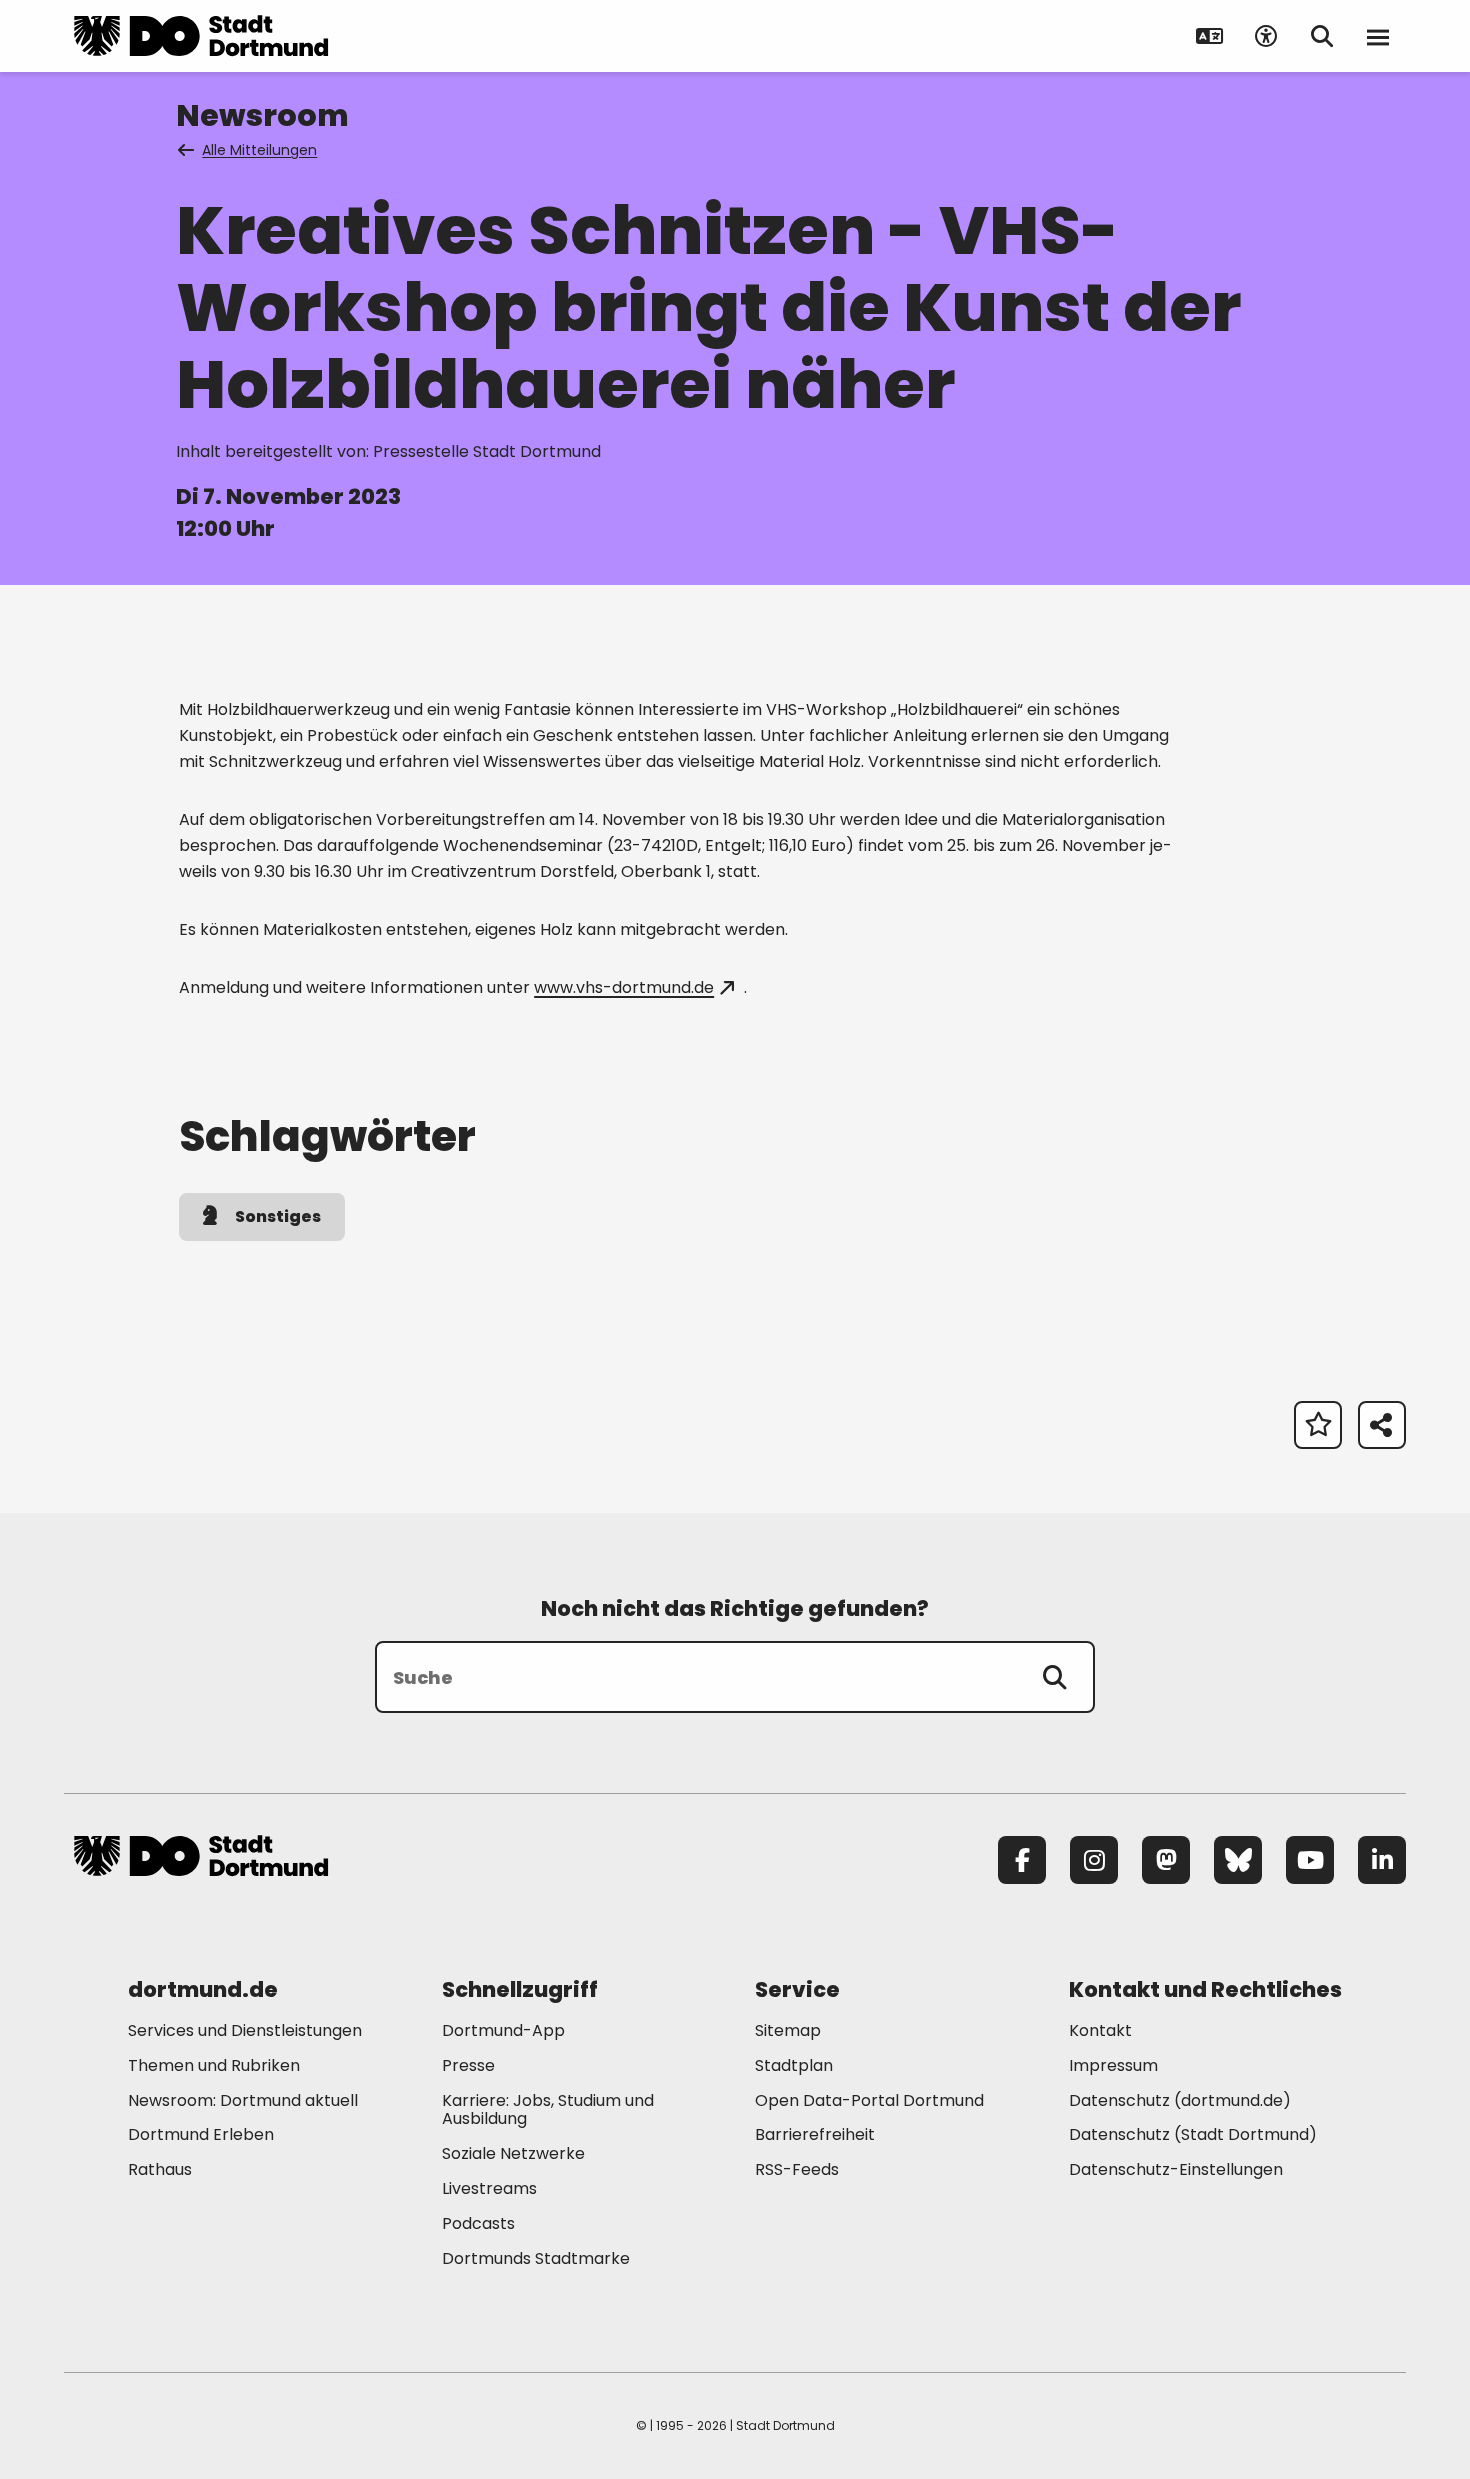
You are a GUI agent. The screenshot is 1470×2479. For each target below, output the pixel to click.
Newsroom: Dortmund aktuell (243, 2100)
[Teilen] (1382, 1425)
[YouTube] (1310, 1860)
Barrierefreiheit (815, 2134)
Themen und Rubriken (214, 2065)
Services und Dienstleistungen (245, 2030)
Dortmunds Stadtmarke (536, 2258)
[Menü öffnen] (1378, 36)
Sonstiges (278, 1216)
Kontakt (1100, 2030)
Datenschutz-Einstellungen (1176, 2170)
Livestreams (489, 2188)
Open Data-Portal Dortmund (869, 2100)
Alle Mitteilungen (259, 150)
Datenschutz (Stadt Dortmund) (1193, 2134)
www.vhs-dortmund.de (624, 987)
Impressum (1113, 2065)
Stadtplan (794, 2065)
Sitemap (788, 2030)
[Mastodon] (1166, 1860)
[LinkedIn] (1382, 1860)
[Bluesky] (1238, 1860)
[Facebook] (1022, 1860)
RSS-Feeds (797, 2169)
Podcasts (478, 2223)
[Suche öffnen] (1322, 36)
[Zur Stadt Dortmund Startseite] (201, 36)
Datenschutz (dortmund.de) (1180, 2100)
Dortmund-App (503, 2030)
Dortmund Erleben (201, 2134)
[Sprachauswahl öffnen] (1210, 36)
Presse (468, 2065)
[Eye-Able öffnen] (1266, 36)
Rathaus (160, 2169)
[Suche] (1055, 1677)
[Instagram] (1094, 1860)
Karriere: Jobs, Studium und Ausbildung (548, 2110)
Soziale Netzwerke (513, 2153)
